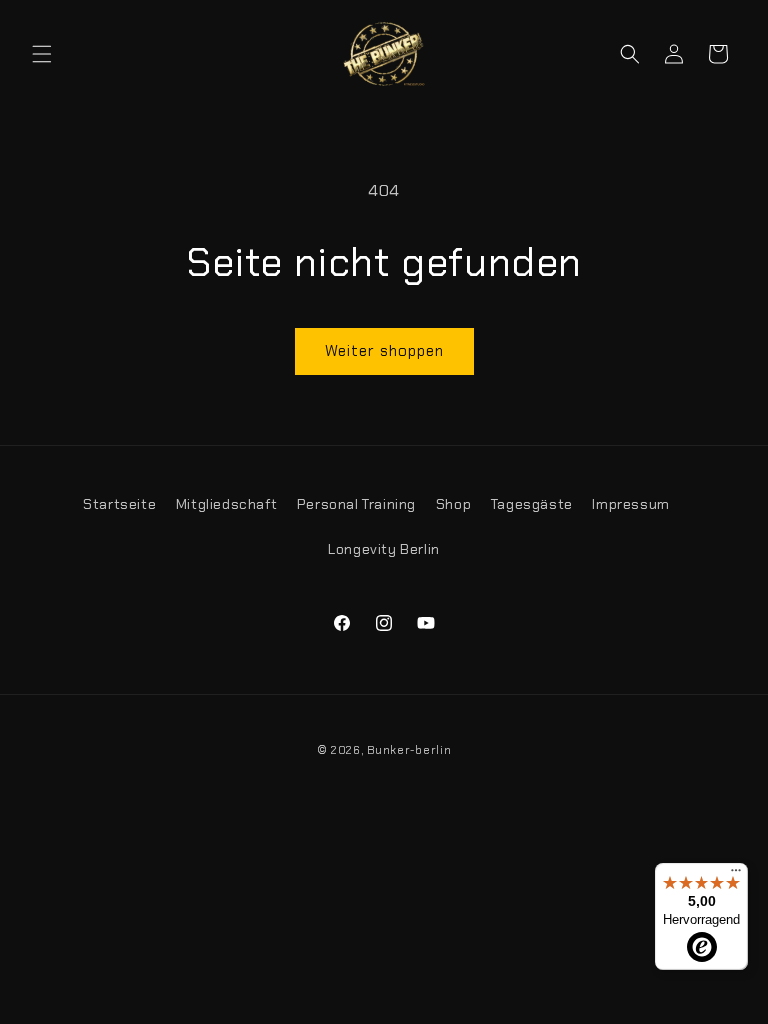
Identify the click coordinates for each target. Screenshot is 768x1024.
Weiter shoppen (384, 351)
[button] (42, 54)
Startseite (119, 504)
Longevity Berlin (384, 549)
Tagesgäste (532, 504)
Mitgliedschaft (226, 504)
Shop (453, 504)
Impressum (630, 504)
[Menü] (736, 875)
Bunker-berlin (409, 750)
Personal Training (356, 504)
